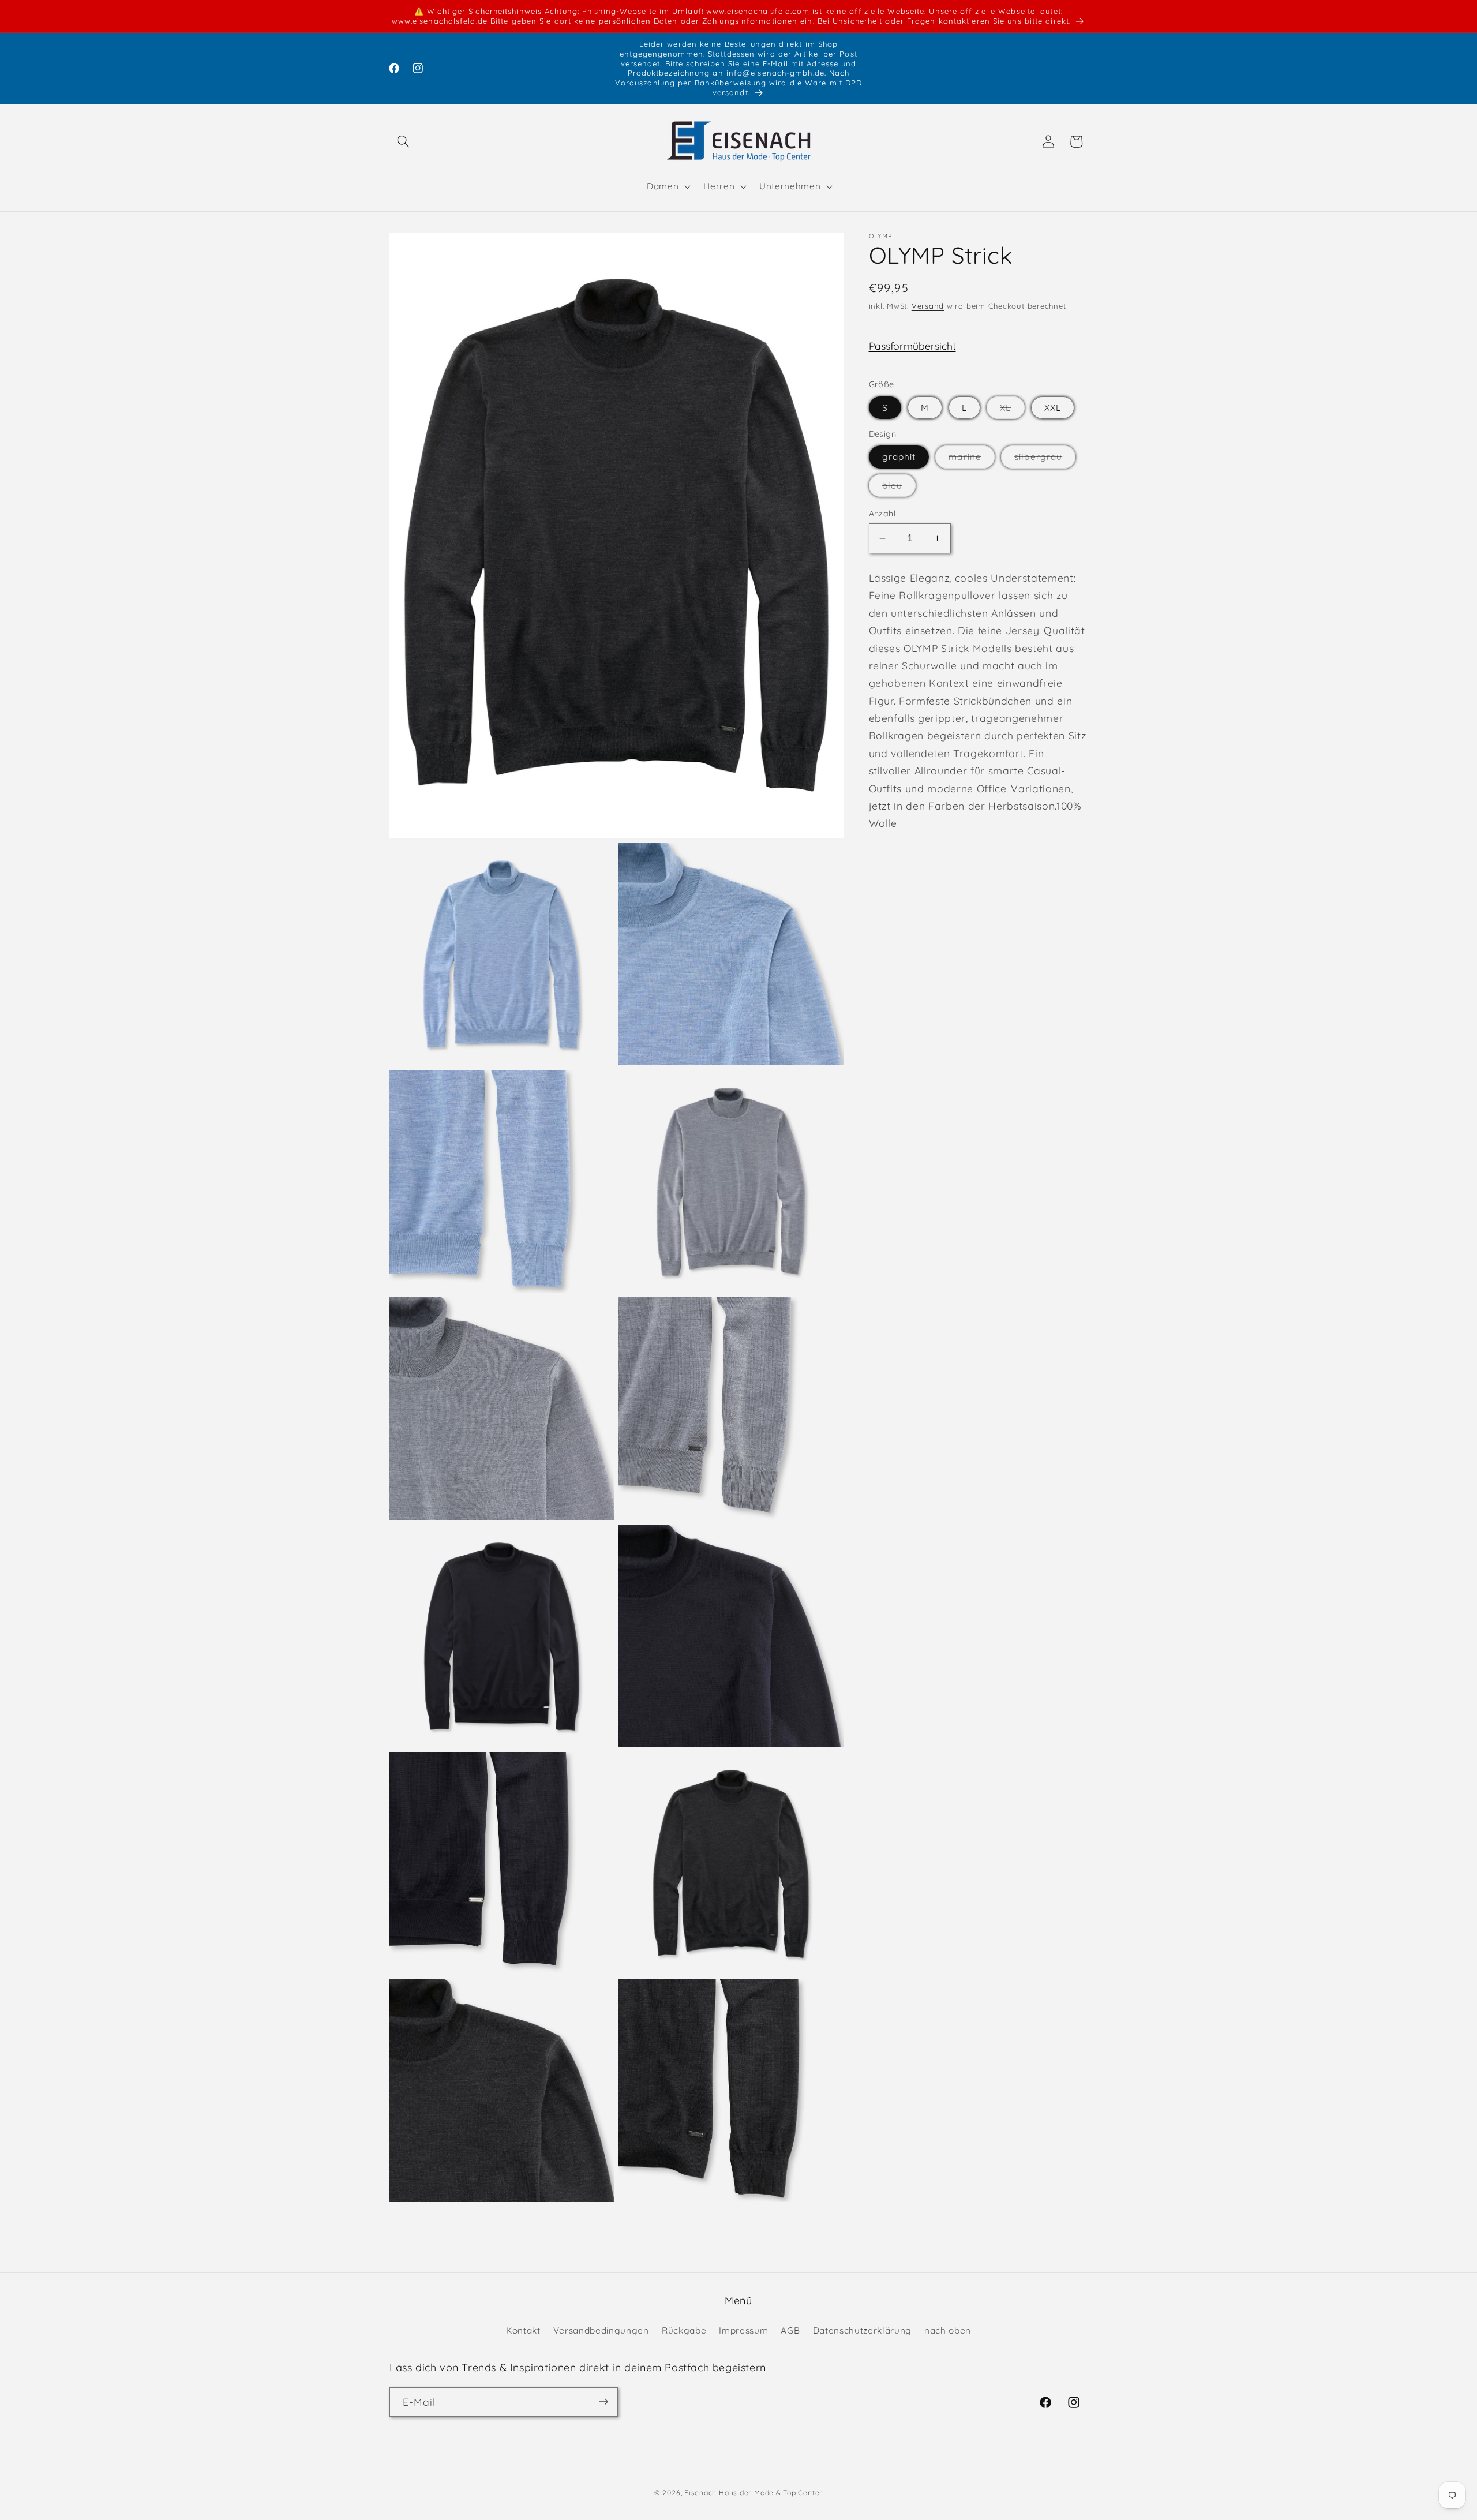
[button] (403, 141)
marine (972, 459)
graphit (899, 457)
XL (1012, 410)
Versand (928, 306)
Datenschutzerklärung (862, 2330)
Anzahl (882, 514)
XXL (1053, 408)
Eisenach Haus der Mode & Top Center (754, 2493)
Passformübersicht (912, 346)
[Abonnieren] (603, 2402)
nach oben (948, 2330)
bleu (899, 488)
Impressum (743, 2330)
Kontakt (523, 2330)
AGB (790, 2330)
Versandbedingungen (601, 2330)
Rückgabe (684, 2330)
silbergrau (1045, 459)
